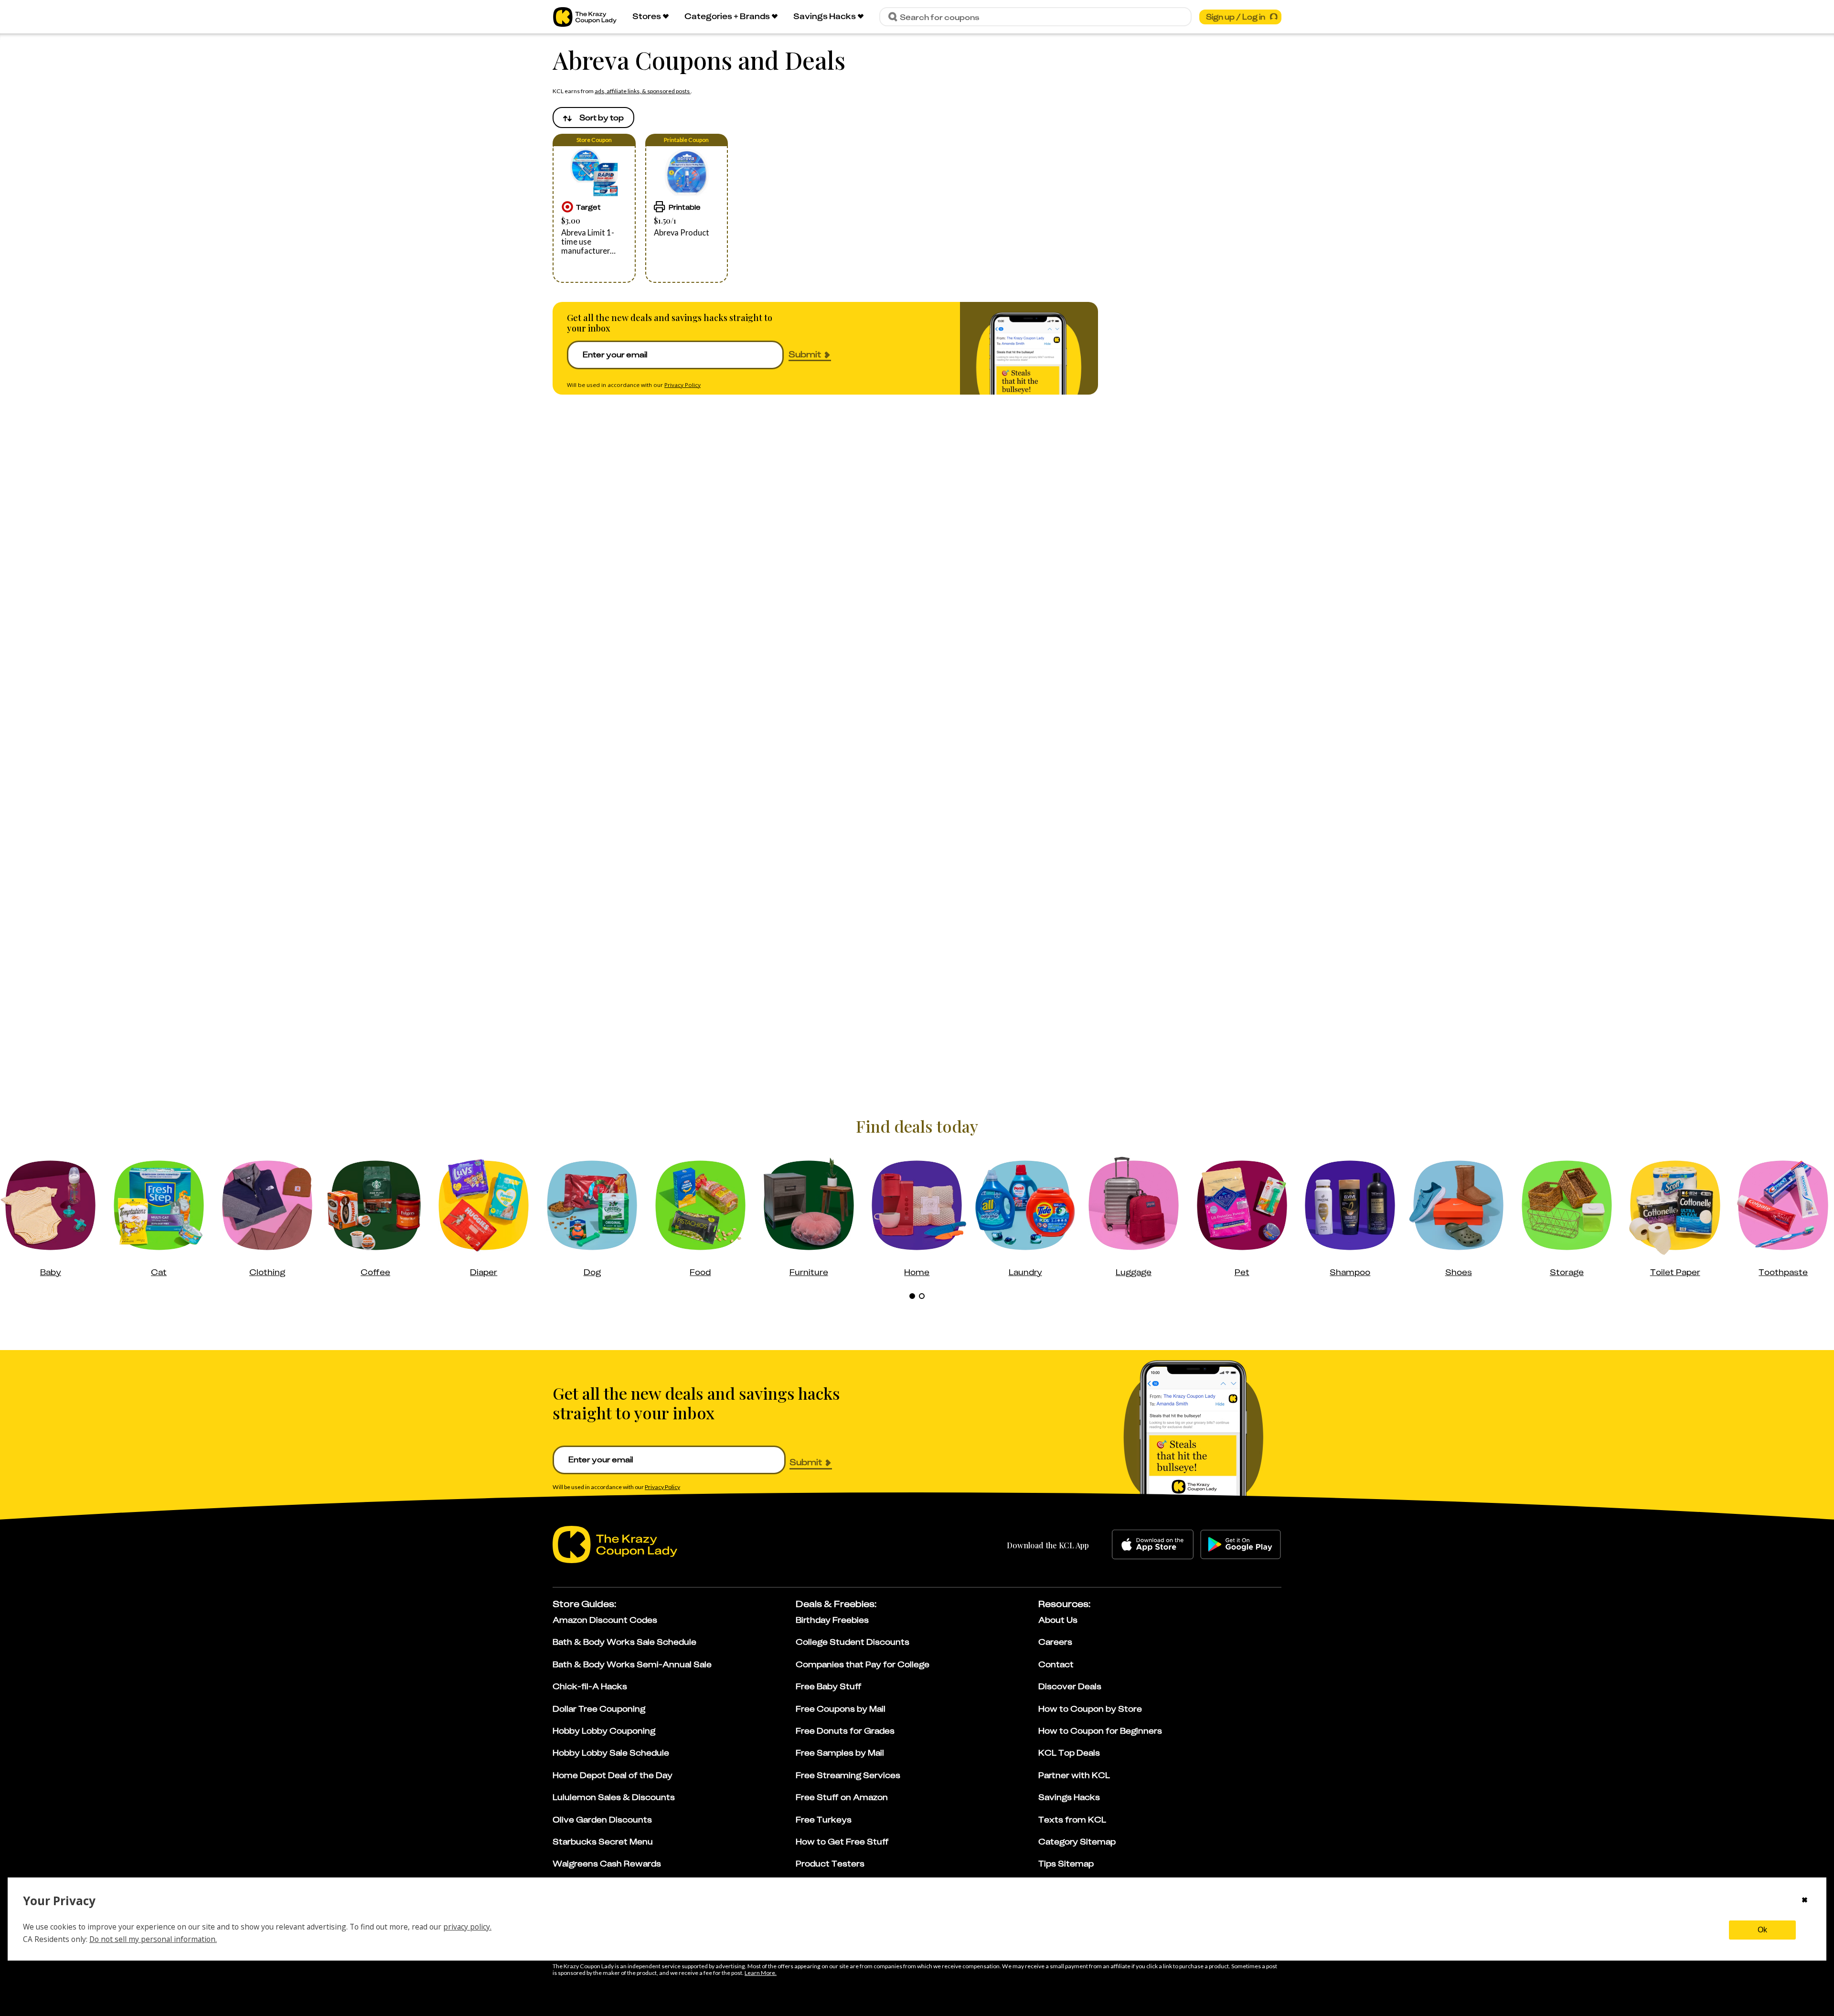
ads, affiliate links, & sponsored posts (643, 91)
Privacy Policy (682, 385)
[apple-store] (1153, 1544)
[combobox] (593, 118)
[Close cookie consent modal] (1805, 1901)
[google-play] (1241, 1544)
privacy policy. (467, 1927)
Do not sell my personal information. (153, 1939)
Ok (1762, 1930)
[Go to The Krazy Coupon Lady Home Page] (585, 17)
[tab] (912, 1296)
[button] (594, 208)
